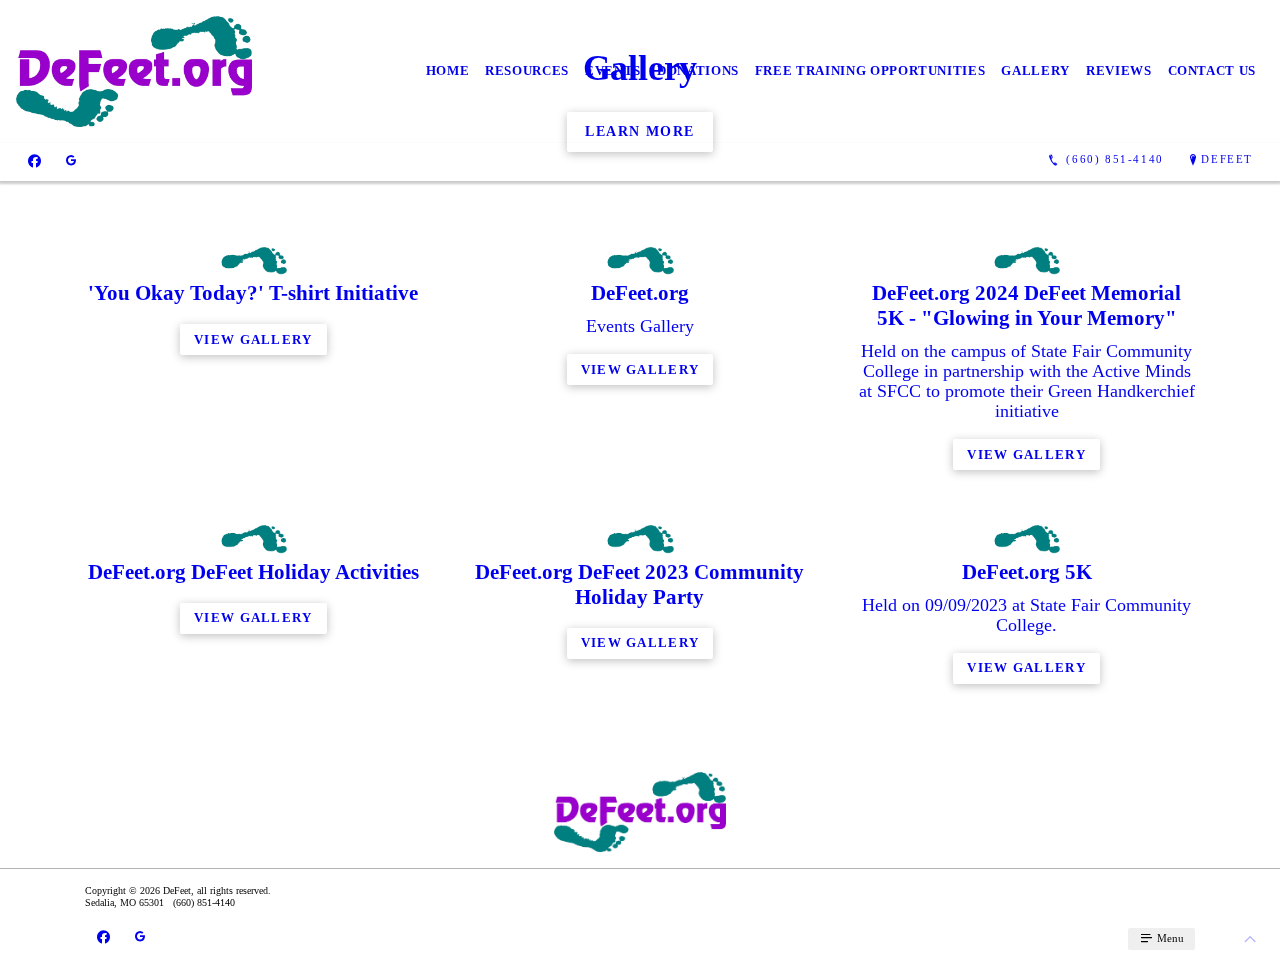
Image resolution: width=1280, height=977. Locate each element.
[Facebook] (34, 160)
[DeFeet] (134, 71)
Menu (1169, 938)
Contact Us (1212, 70)
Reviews (1119, 70)
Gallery (1035, 70)
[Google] (71, 160)
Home (448, 70)
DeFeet (1227, 159)
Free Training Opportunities (870, 70)
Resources (527, 70)
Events (613, 70)
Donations (698, 70)
